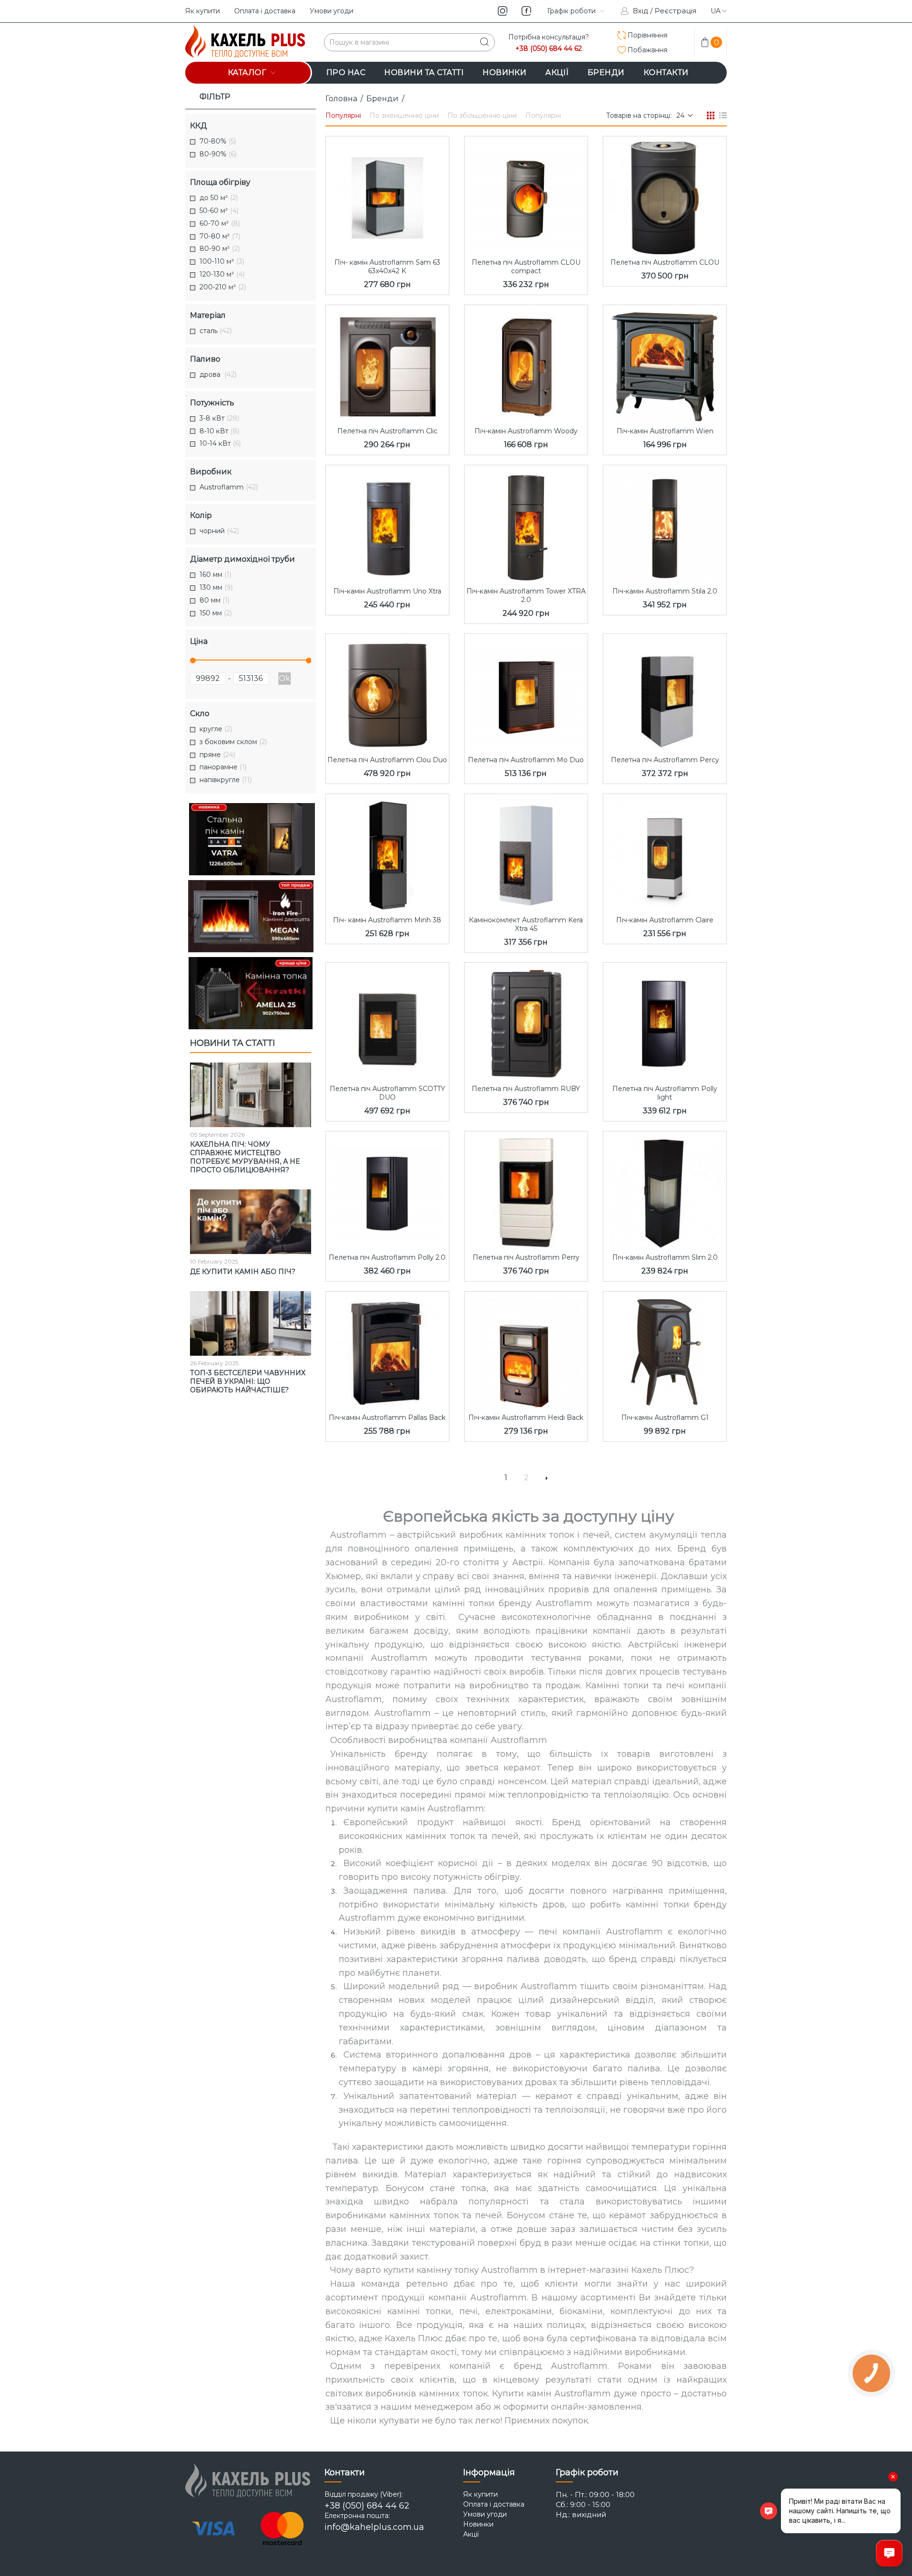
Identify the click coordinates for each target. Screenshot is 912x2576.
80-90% (218, 154)
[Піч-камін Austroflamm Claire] (665, 853)
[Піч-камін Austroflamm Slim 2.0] (665, 1190)
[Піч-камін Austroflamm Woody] (526, 364)
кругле (216, 729)
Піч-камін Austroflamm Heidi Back (526, 1417)
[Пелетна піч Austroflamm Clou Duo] (387, 693)
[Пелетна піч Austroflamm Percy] (665, 693)
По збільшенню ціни (482, 115)
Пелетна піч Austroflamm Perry (526, 1257)
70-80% (218, 141)
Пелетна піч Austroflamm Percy (665, 760)
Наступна (547, 1478)
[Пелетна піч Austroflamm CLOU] (665, 195)
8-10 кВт (219, 431)
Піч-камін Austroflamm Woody (526, 431)
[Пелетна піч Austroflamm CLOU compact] (526, 195)
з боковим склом (233, 742)
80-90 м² (220, 249)
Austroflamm (229, 487)
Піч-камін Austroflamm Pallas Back (387, 1417)
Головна (341, 99)
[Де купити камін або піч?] (251, 1222)
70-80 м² (220, 236)
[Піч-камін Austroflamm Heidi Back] (526, 1350)
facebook (526, 11)
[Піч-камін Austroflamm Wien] (665, 364)
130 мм (216, 588)
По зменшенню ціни (404, 115)
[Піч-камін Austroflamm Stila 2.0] (665, 524)
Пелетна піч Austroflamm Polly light (665, 1093)
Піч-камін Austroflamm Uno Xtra (387, 591)
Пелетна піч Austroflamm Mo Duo (526, 760)
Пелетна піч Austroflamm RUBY (526, 1089)
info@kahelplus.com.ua (374, 2527)
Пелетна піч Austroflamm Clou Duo (387, 760)
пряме (217, 755)
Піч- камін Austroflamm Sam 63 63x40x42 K (387, 267)
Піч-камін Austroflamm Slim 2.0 (665, 1257)
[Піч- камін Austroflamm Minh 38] (387, 853)
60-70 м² (220, 224)
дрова (218, 375)
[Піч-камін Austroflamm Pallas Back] (387, 1350)
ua (716, 11)
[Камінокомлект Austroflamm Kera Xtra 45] (526, 853)
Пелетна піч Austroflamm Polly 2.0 (387, 1257)
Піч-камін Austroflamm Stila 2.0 (665, 591)
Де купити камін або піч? (243, 1272)
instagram (503, 11)
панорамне (223, 767)
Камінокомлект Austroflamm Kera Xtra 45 (526, 924)
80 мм (214, 600)
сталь (216, 331)
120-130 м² (222, 274)
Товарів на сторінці (638, 115)
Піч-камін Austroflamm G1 (665, 1417)
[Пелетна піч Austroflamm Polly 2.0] (387, 1190)
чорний (219, 531)
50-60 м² (219, 211)
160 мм (215, 575)
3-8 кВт (219, 418)
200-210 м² (223, 287)
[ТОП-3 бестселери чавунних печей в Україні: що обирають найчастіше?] (251, 1323)
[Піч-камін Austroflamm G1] (665, 1350)
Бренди (382, 99)
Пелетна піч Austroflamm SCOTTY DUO (387, 1093)
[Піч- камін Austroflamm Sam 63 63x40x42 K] (387, 195)
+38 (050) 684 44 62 (549, 49)
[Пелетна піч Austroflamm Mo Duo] (526, 693)
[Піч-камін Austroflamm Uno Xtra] (387, 524)
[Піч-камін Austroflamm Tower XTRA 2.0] (526, 524)
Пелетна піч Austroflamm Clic (387, 431)
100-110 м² (222, 262)
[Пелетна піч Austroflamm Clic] (387, 364)
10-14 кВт (220, 444)
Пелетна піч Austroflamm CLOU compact (526, 267)
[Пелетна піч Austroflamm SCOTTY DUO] (387, 1022)
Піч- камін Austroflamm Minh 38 (387, 920)
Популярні (343, 115)
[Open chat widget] (889, 2553)
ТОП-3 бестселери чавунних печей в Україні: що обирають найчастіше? (248, 1381)
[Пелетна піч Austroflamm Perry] (526, 1190)
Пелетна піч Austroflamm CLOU (665, 262)
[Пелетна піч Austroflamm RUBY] (526, 1022)
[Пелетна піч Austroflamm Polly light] (665, 1022)
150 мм (216, 613)
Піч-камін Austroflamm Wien (665, 431)
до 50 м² (219, 198)
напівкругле (226, 780)
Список (723, 115)
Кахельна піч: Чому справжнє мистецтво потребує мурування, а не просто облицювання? (245, 1157)
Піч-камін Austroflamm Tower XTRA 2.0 (526, 595)
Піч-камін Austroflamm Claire (665, 920)
